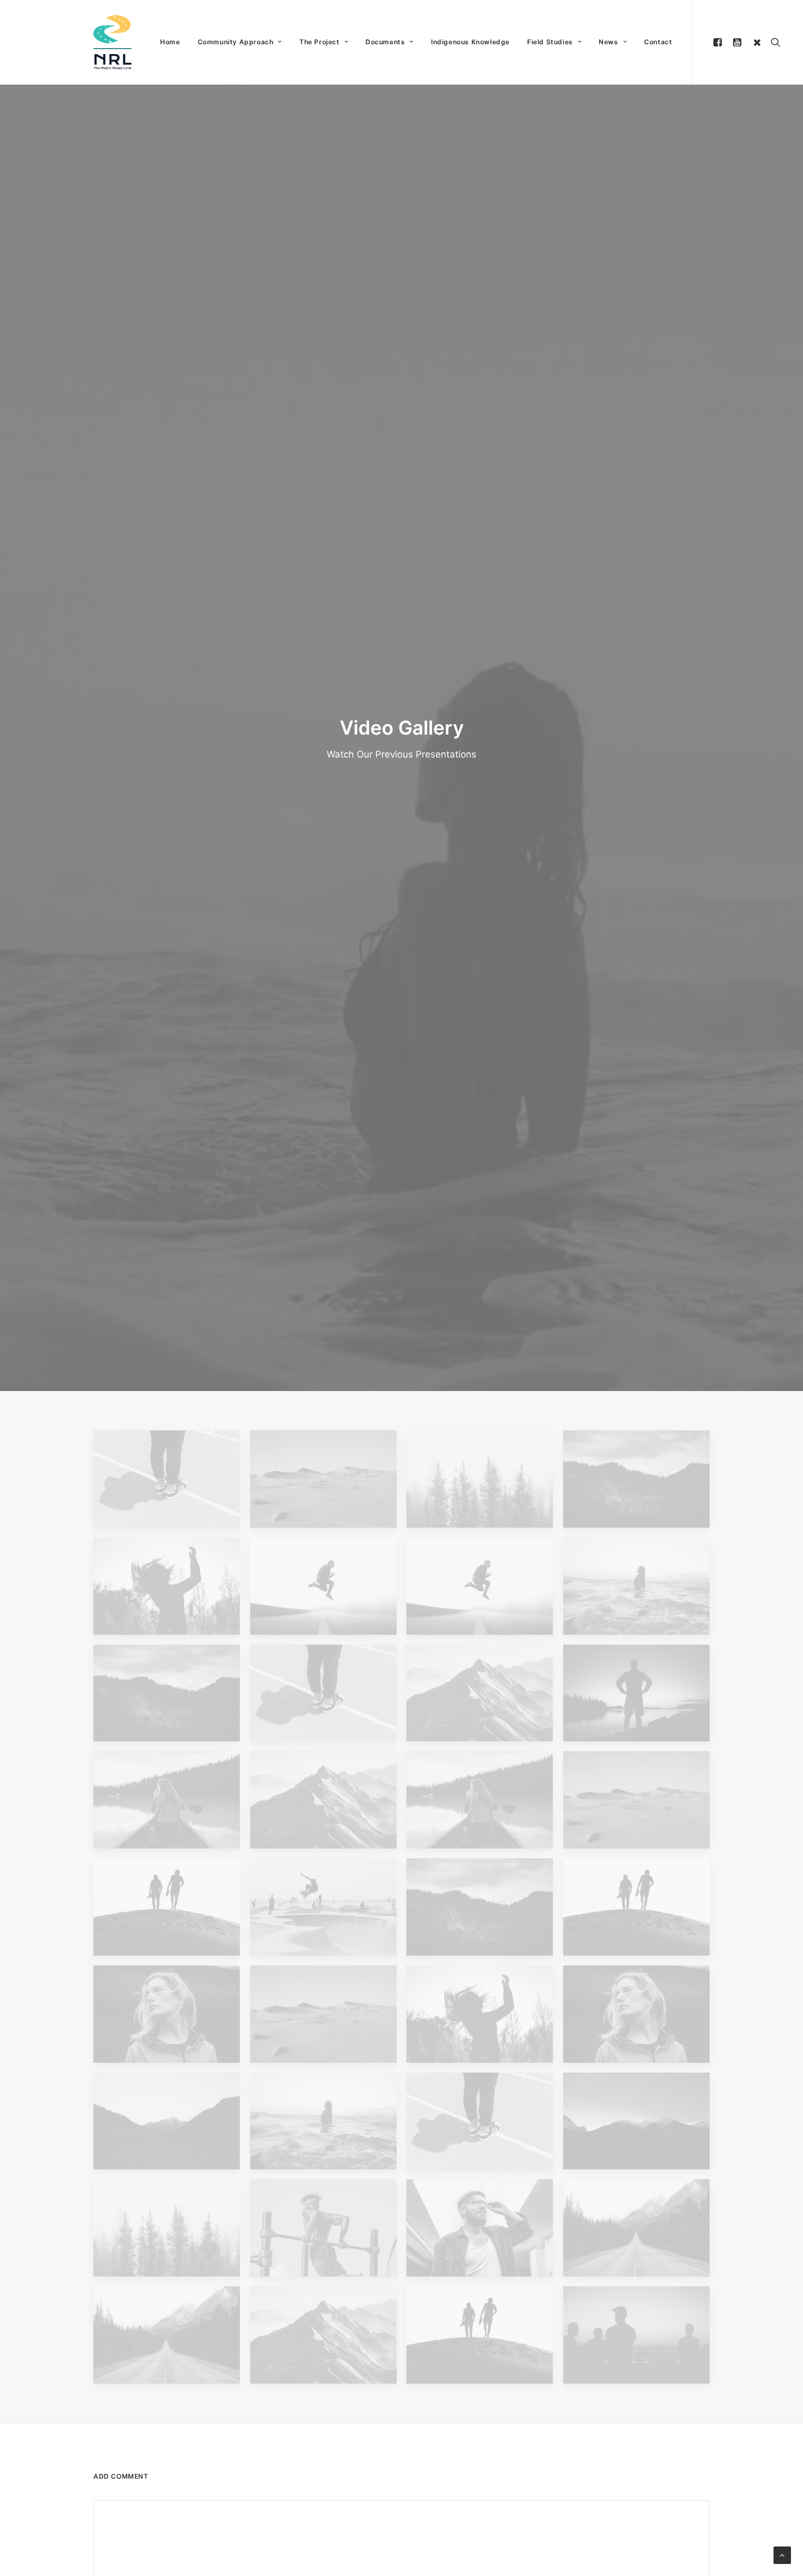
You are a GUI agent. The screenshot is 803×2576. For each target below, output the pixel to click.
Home (170, 42)
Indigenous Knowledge (470, 42)
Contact (658, 42)
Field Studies (550, 42)
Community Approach (236, 42)
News (608, 42)
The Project (320, 42)
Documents (385, 42)
